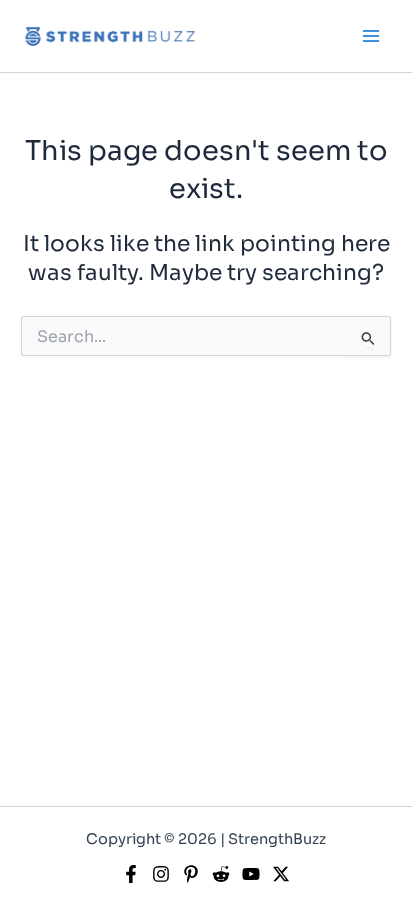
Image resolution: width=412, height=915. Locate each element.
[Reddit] (221, 874)
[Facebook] (131, 874)
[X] (281, 874)
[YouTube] (251, 874)
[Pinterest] (191, 874)
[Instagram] (161, 874)
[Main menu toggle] (371, 36)
